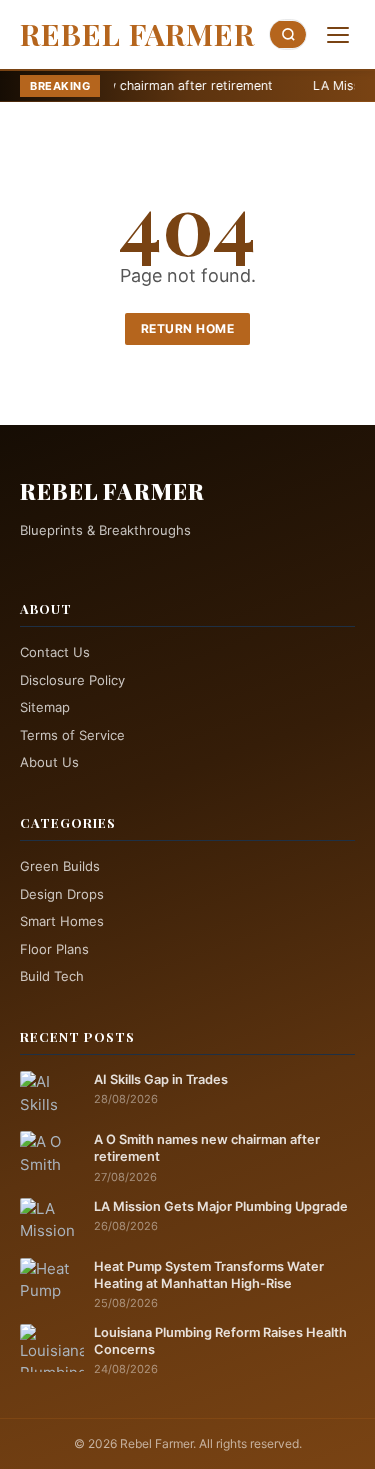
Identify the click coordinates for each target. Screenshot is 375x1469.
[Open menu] (338, 35)
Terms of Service (72, 735)
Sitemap (45, 707)
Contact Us (55, 652)
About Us (49, 762)
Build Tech (52, 976)
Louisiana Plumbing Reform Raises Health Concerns (220, 1341)
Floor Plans (54, 949)
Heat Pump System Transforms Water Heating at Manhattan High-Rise (209, 1275)
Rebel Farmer (137, 34)
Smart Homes (62, 921)
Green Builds (60, 866)
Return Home (188, 328)
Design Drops (62, 894)
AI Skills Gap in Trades (161, 1079)
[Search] (288, 34)
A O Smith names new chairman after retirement (207, 1148)
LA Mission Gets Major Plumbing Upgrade (221, 1206)
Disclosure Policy (72, 680)
